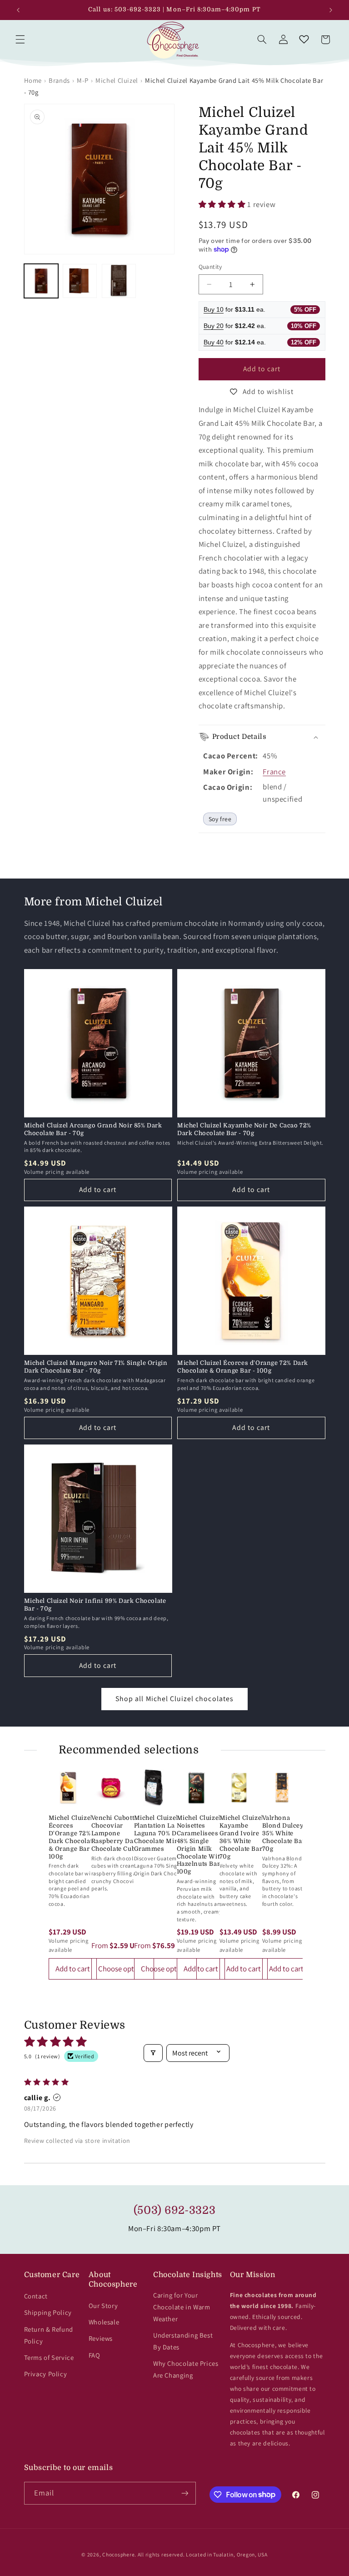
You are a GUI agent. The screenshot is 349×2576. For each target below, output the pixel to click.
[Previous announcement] (18, 10)
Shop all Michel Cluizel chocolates (174, 1699)
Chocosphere (118, 2554)
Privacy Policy (46, 2374)
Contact (36, 2296)
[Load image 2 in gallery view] (80, 281)
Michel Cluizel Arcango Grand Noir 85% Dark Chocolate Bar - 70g (93, 1129)
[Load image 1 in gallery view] (41, 281)
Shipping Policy (48, 2312)
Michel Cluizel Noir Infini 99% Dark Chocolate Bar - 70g (95, 1605)
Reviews (101, 2338)
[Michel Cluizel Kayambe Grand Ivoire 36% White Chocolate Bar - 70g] (239, 1788)
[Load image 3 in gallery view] (119, 281)
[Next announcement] (331, 10)
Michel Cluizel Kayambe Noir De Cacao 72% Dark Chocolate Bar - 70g (244, 1129)
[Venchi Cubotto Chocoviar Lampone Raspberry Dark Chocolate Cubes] (111, 1788)
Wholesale (104, 2322)
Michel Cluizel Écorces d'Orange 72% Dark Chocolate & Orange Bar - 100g (243, 1367)
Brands (59, 80)
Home (33, 80)
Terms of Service (49, 2357)
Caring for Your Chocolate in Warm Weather (182, 2307)
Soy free (220, 819)
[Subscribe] (184, 2493)
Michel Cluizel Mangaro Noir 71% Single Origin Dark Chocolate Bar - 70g (96, 1367)
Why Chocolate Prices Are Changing (186, 2369)
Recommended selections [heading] (129, 1750)
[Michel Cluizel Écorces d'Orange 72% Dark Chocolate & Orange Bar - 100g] (68, 1788)
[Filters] (153, 2053)
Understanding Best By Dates (183, 2341)
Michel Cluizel (117, 80)
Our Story (103, 2306)
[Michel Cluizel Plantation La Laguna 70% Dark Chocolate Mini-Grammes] (154, 1788)
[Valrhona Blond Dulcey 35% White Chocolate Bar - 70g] (282, 1788)
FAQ (95, 2355)
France (274, 772)
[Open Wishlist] (304, 40)
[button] (20, 40)
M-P (83, 80)
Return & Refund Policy (49, 2335)
